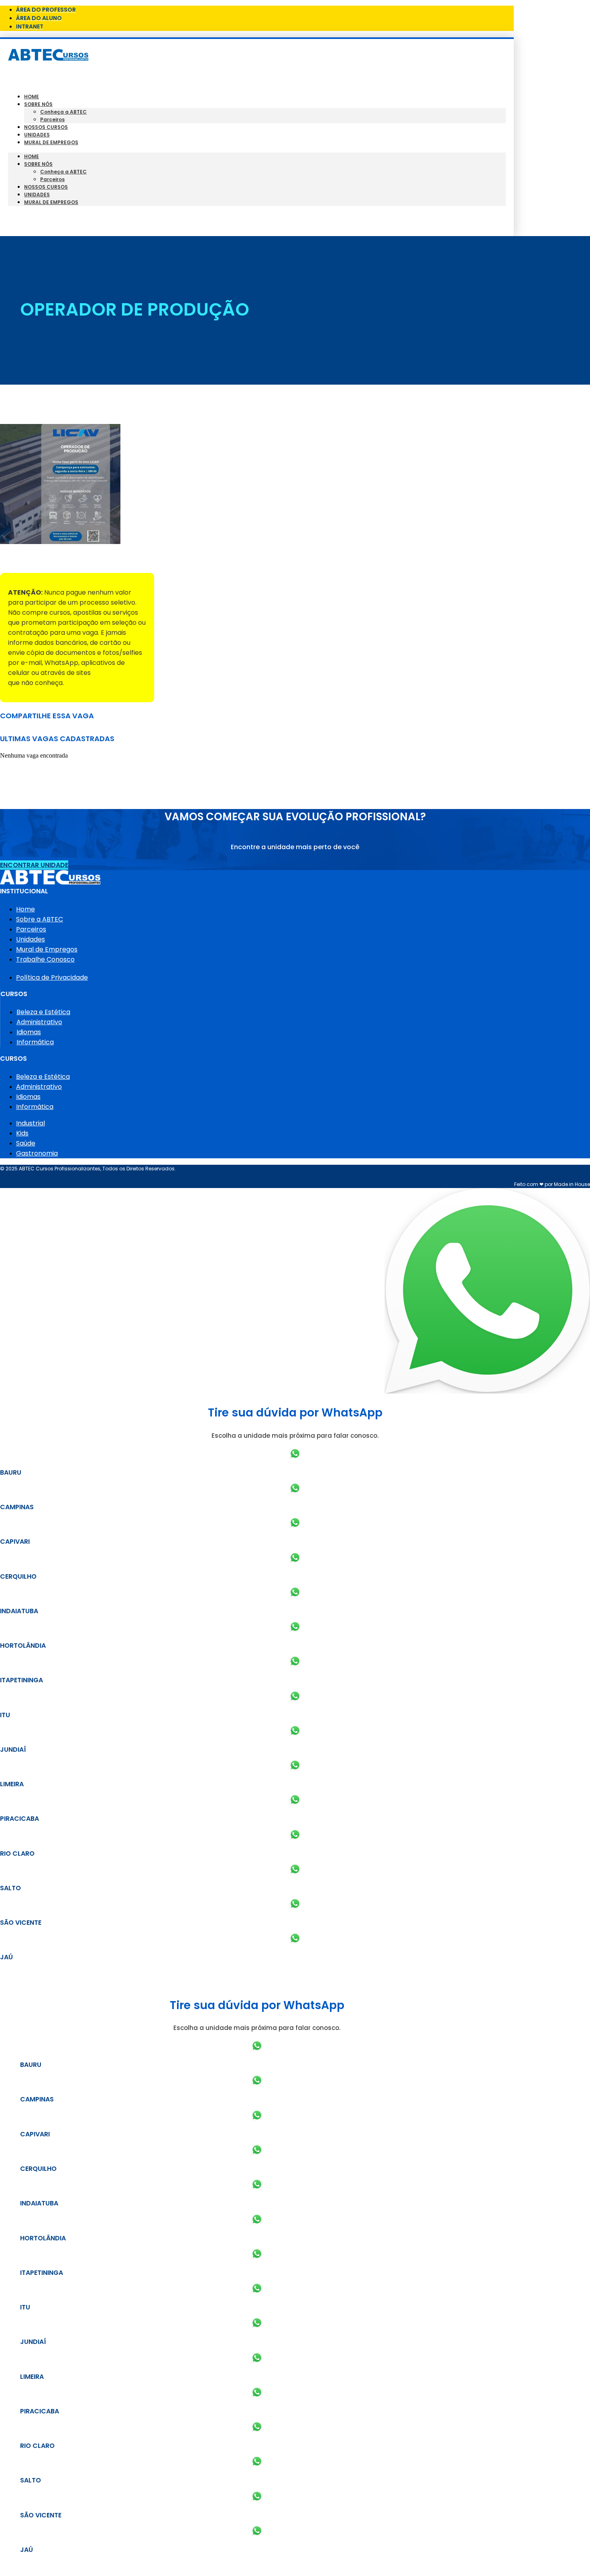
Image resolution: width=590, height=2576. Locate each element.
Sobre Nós (38, 104)
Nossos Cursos (46, 127)
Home (32, 97)
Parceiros (52, 119)
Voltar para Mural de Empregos (52, 559)
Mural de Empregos (51, 142)
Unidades (37, 135)
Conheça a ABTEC (63, 112)
